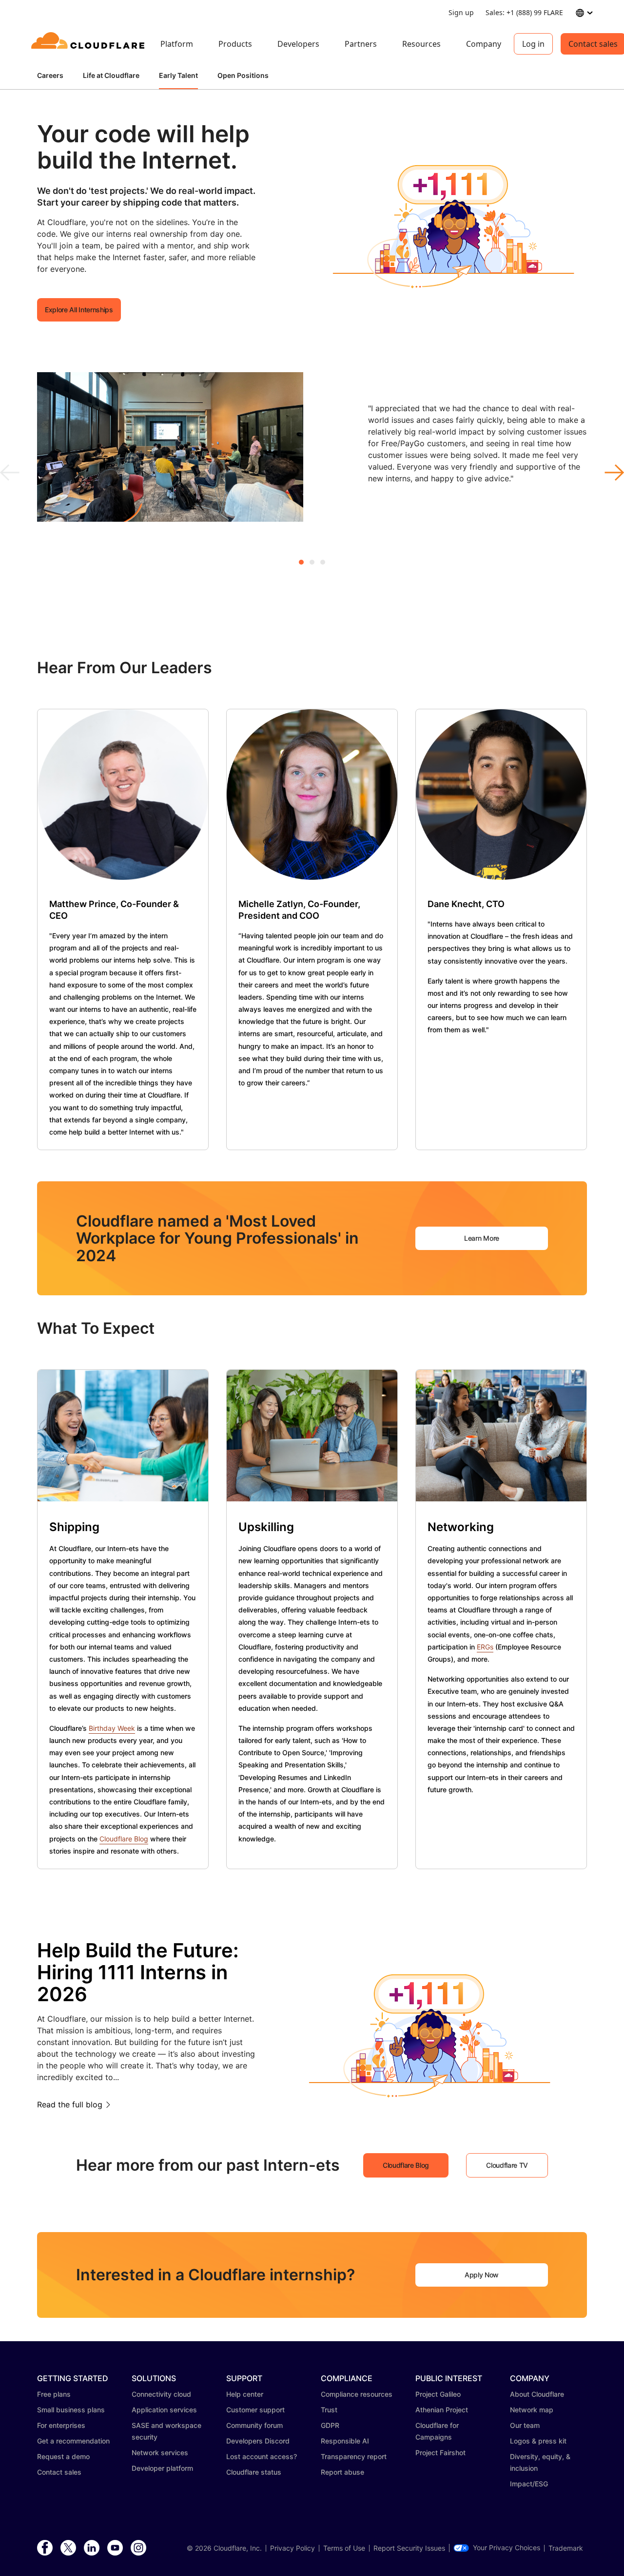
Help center (245, 2394)
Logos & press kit (538, 2441)
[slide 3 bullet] (323, 562)
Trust (329, 2410)
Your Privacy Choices (507, 2548)
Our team (525, 2425)
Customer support (255, 2410)
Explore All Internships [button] (79, 310)
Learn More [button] (482, 1238)
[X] (68, 2548)
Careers (50, 75)
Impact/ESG (529, 2484)
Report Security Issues (409, 2548)
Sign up (461, 12)
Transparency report (354, 2456)
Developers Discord (258, 2441)
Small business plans (71, 2410)
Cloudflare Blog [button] (406, 2165)
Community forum (254, 2425)
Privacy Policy (292, 2548)
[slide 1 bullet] (301, 562)
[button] (454, 221)
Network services (160, 2453)
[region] (312, 453)
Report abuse (342, 2472)
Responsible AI (345, 2441)
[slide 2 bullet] (312, 562)
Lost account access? (262, 2456)
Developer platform (162, 2468)
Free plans (54, 2394)
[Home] (89, 44)
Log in (533, 44)
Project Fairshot (440, 2453)
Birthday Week (112, 1728)
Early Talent (178, 75)
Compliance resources (357, 2394)
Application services (164, 2410)
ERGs (485, 1647)
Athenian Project (442, 2410)
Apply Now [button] (482, 2275)
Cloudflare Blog (124, 1839)
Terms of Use (344, 2548)
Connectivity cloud (161, 2394)
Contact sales (59, 2472)
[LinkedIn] (92, 2548)
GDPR (330, 2425)
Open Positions (243, 75)
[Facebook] (45, 2548)
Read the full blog (70, 2104)
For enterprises (61, 2425)
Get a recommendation (73, 2441)
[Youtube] (115, 2548)
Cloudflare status (254, 2472)
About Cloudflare (537, 2394)
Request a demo (63, 2456)
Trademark (566, 2548)
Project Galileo (438, 2394)
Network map (532, 2410)
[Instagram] (138, 2548)
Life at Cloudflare (111, 75)
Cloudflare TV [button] (507, 2165)
